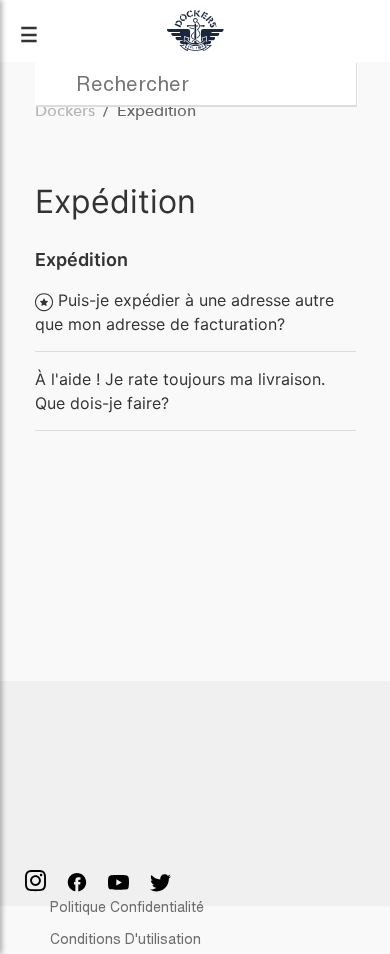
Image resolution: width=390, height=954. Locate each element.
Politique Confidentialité (127, 906)
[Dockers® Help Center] (195, 31)
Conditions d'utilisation (125, 938)
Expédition (81, 259)
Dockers (65, 110)
